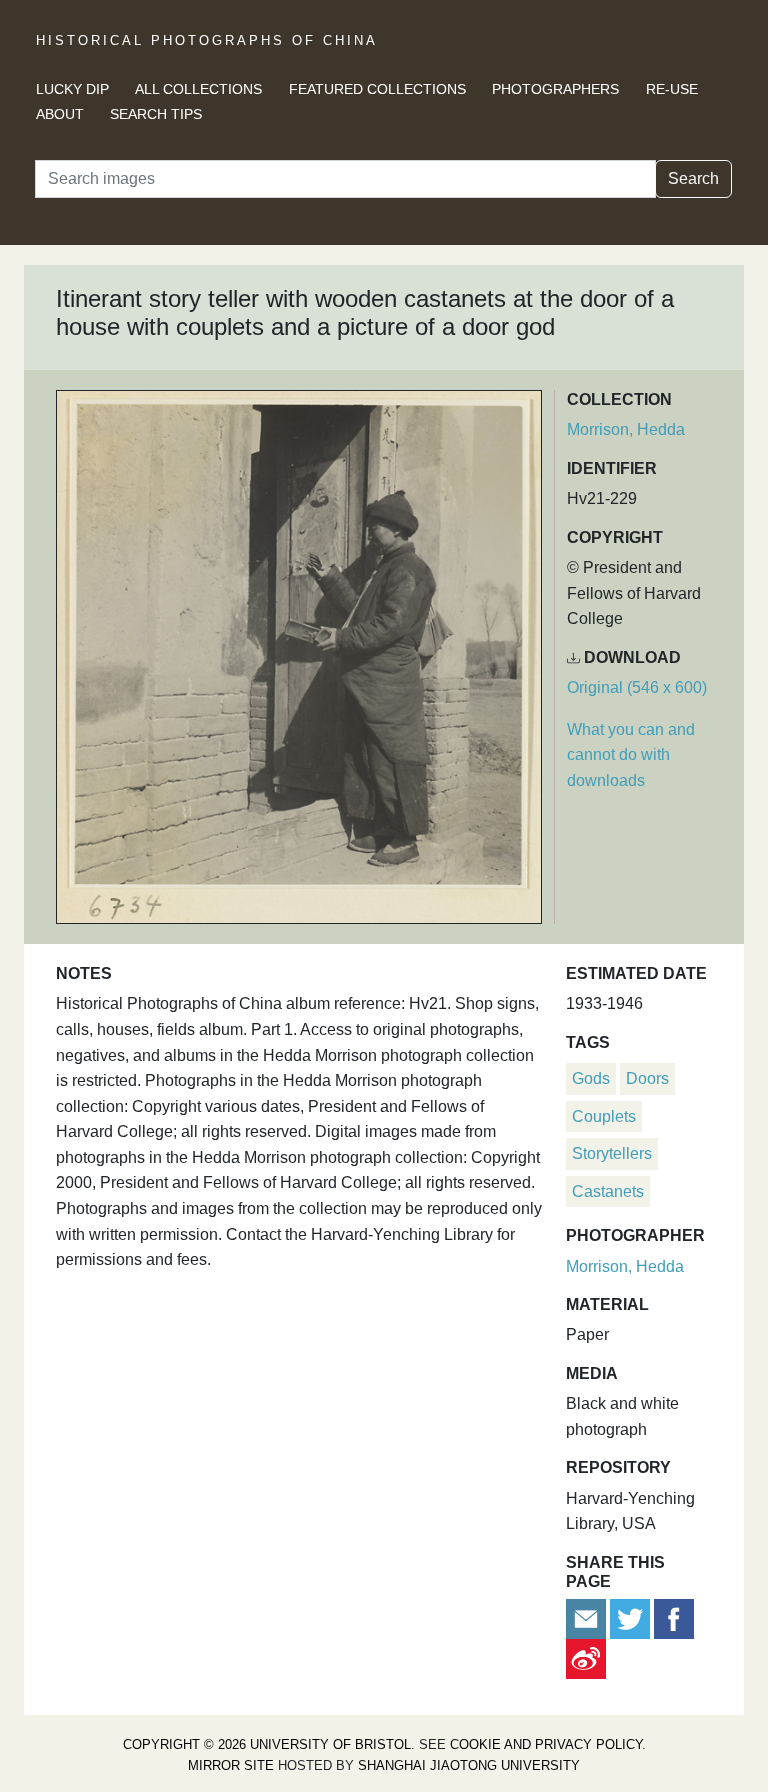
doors (647, 1078)
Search (693, 178)
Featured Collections (377, 89)
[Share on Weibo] (586, 1657)
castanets (608, 1191)
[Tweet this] (632, 1617)
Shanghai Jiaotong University (469, 1765)
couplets (604, 1116)
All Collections (198, 89)
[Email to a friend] (588, 1617)
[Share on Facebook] (674, 1617)
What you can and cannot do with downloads (631, 755)
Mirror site (231, 1765)
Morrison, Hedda (626, 429)
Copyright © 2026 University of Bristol (267, 1744)
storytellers (612, 1153)
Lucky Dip (72, 89)
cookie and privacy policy (546, 1744)
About (60, 114)
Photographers (555, 89)
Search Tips (156, 114)
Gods (591, 1078)
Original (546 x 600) (637, 687)
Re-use (672, 89)
